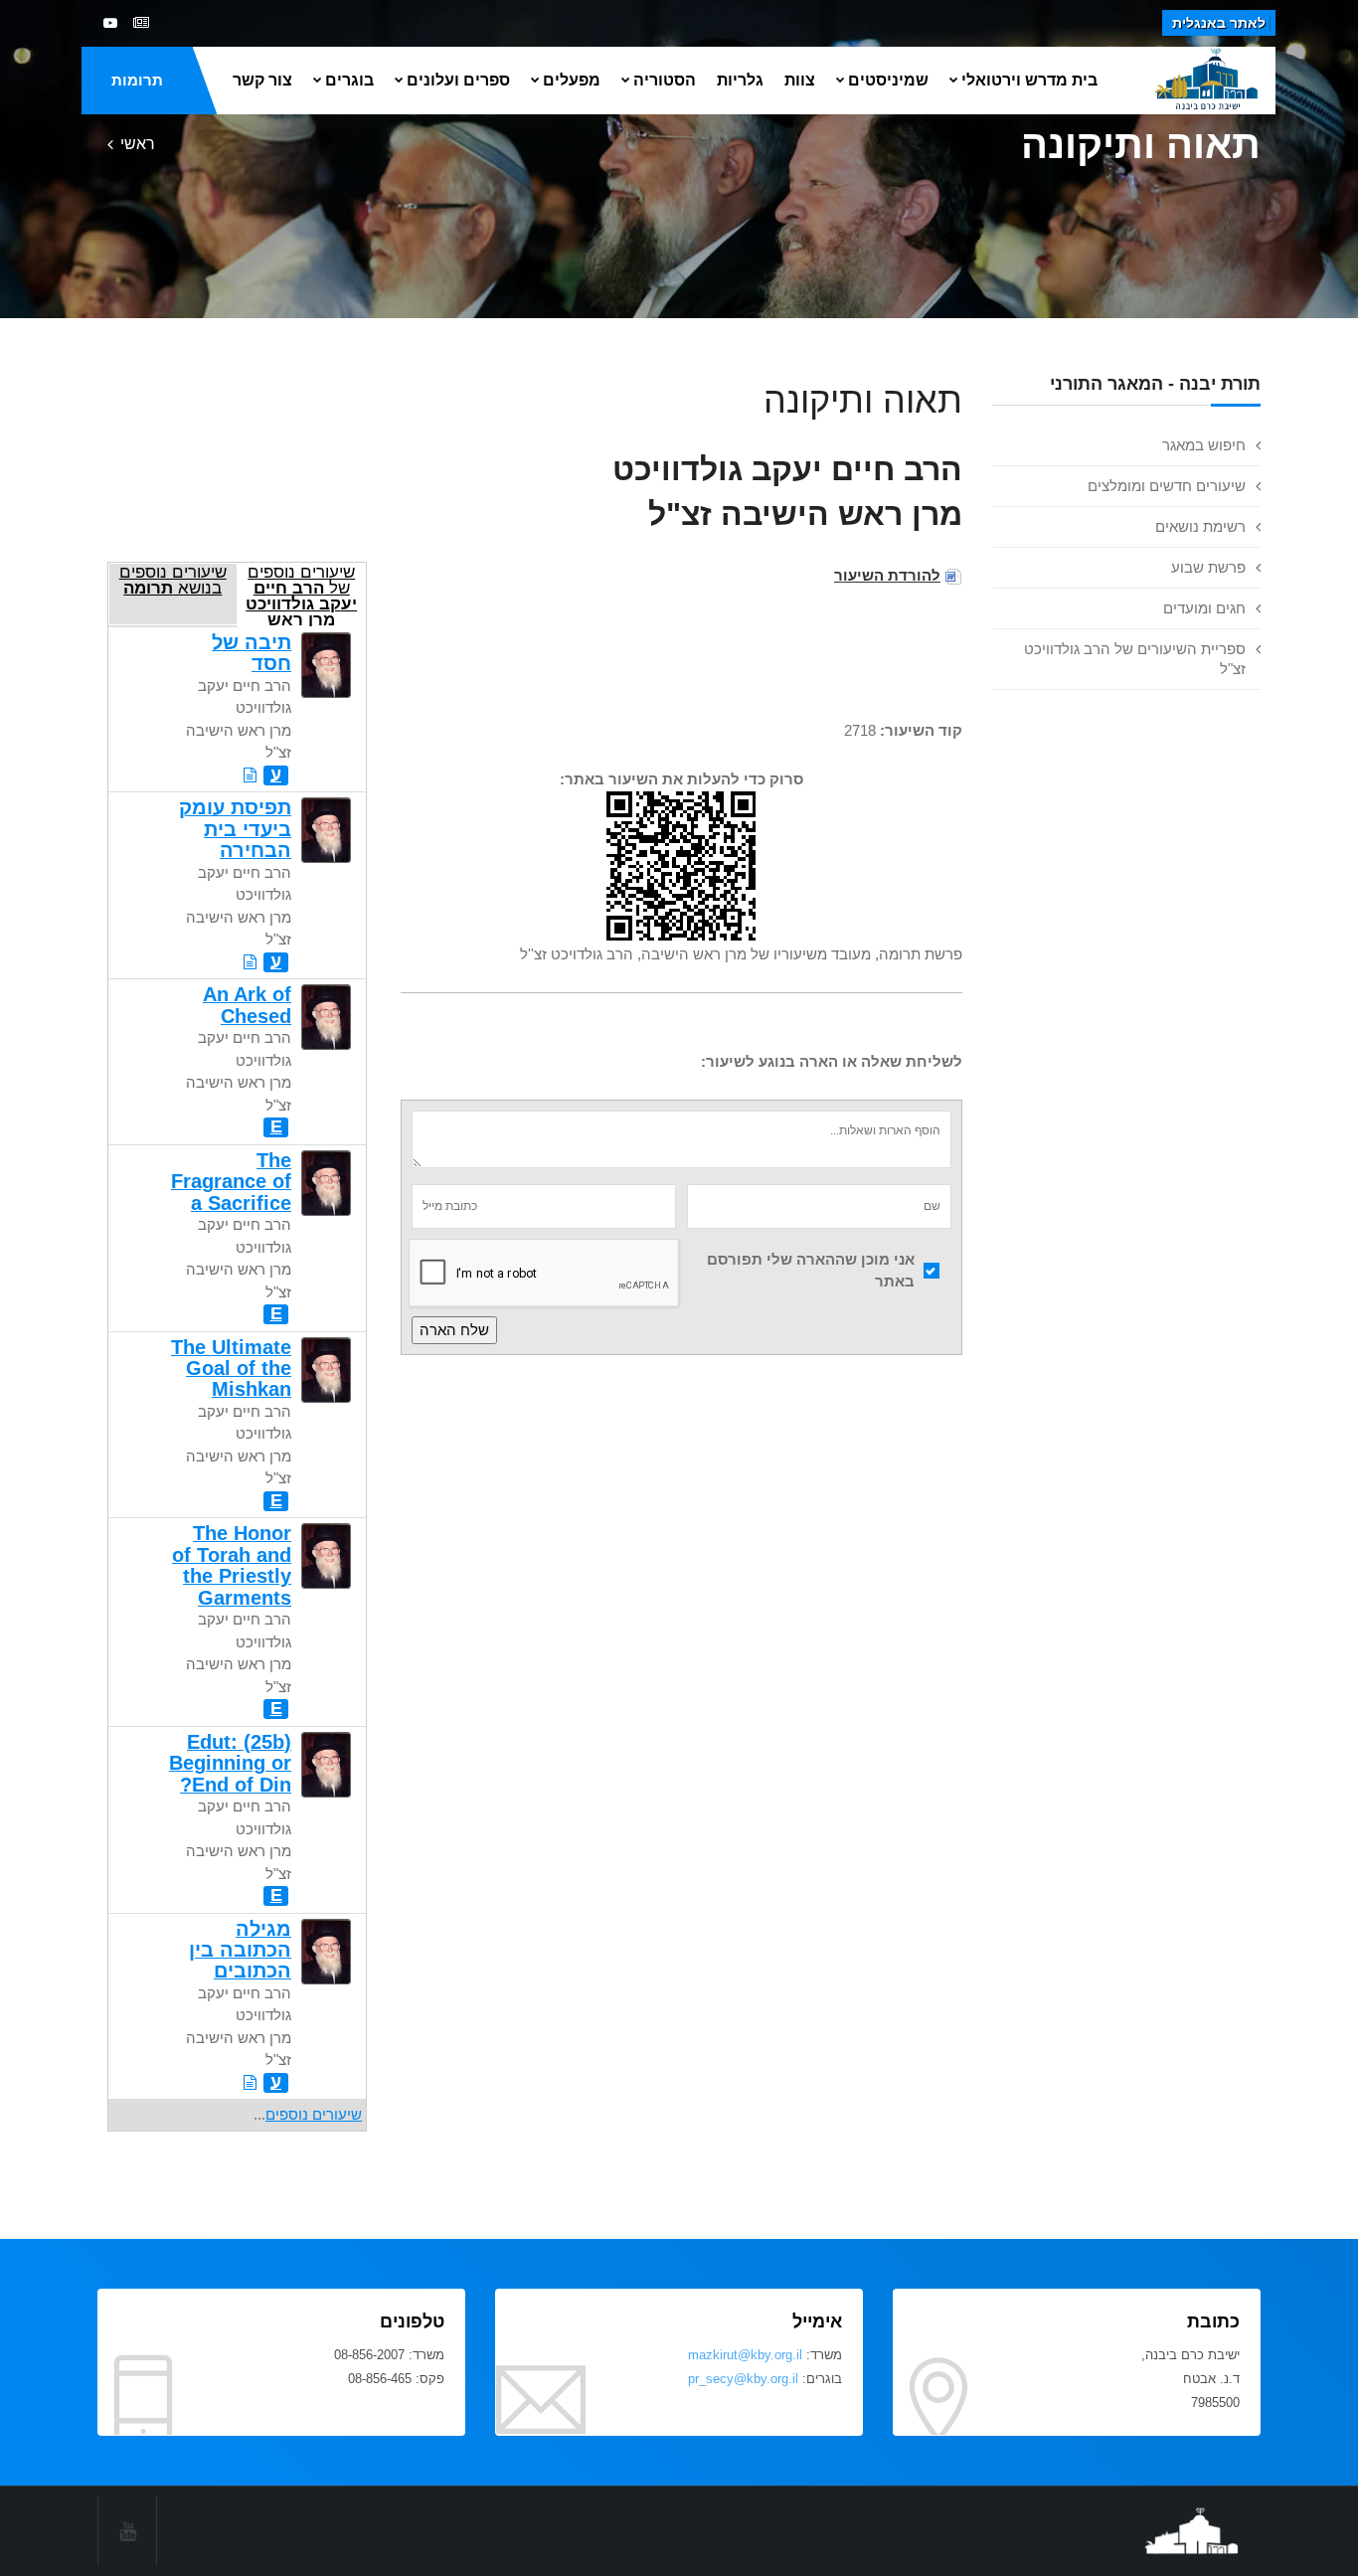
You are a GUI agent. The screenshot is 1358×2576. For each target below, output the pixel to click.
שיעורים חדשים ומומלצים (1167, 486)
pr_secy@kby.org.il (743, 2379)
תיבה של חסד (252, 653)
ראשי (138, 144)
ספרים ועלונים (458, 80)
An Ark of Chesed (247, 1005)
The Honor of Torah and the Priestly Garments (232, 1565)
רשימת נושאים (1200, 526)
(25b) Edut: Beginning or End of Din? (230, 1763)
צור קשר (262, 80)
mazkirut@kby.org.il (745, 2355)
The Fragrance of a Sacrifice (231, 1182)
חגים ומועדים (1204, 608)
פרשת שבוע (1208, 567)
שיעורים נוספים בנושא (173, 580)
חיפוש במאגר (1204, 445)
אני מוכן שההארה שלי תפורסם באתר (811, 1271)
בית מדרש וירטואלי (1029, 80)
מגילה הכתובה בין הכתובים (240, 1950)
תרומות (137, 80)
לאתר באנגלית (1219, 23)
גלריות (740, 80)
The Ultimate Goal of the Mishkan (231, 1369)
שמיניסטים (888, 80)
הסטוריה (665, 80)
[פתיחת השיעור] (250, 775)
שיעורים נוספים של (301, 594)
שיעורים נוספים (314, 2114)
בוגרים (349, 80)
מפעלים (572, 80)
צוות (800, 80)
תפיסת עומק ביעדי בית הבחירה (235, 829)
